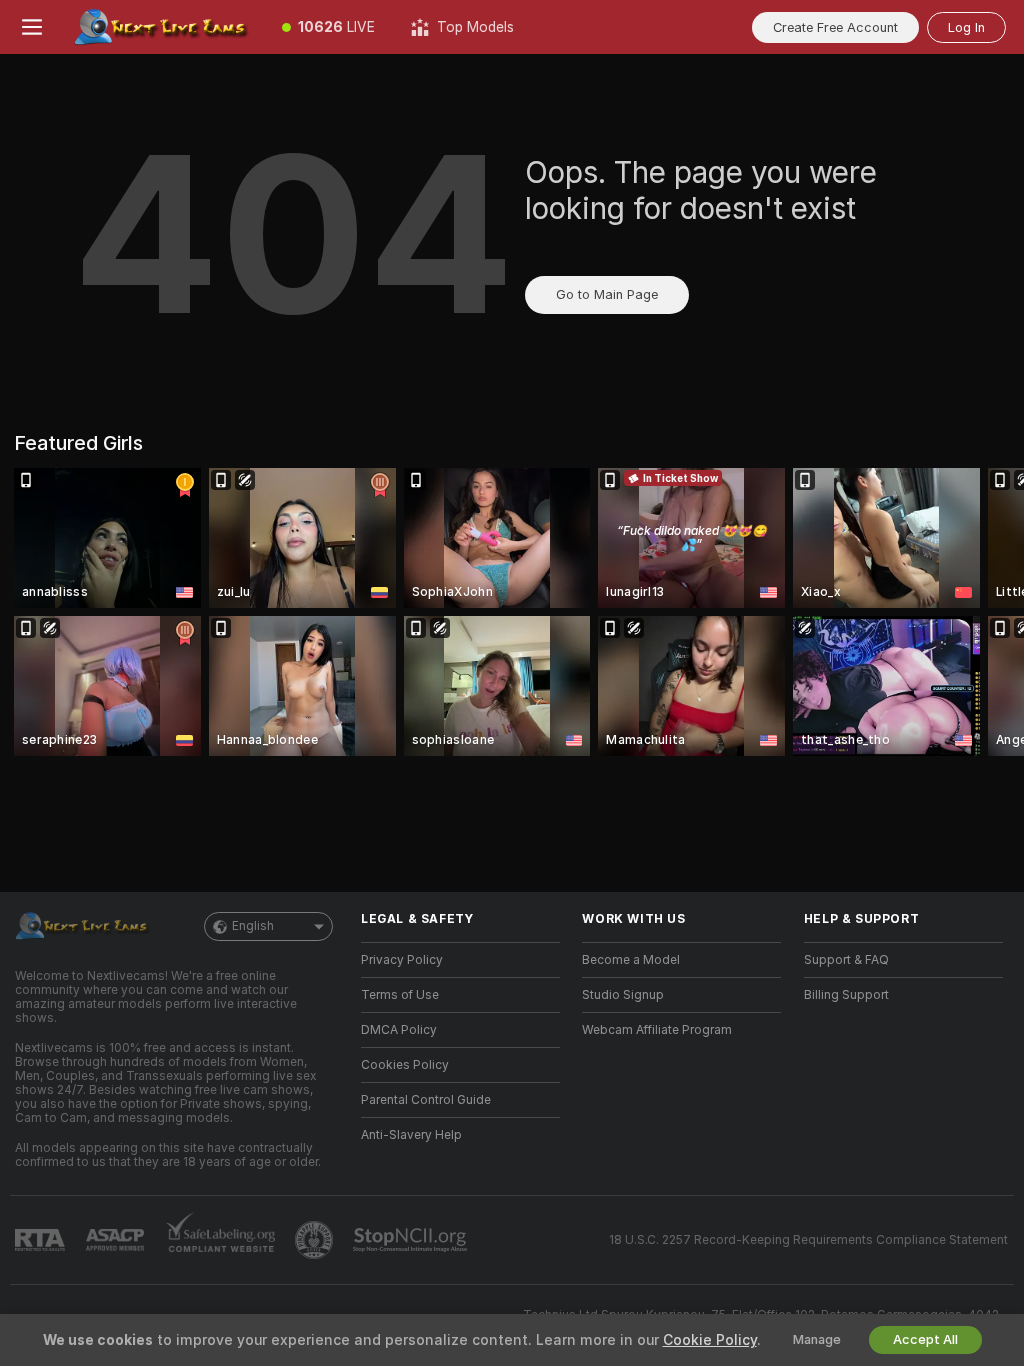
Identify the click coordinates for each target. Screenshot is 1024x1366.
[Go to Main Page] (164, 27)
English (253, 926)
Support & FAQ (846, 960)
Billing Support (846, 995)
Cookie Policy (710, 1340)
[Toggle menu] (32, 27)
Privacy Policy (402, 960)
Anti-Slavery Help (411, 1135)
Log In (966, 27)
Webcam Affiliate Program (657, 1030)
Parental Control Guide (426, 1100)
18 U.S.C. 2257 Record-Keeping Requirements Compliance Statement (808, 1240)
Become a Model (631, 960)
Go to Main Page (607, 294)
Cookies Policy (405, 1065)
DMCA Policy (399, 1030)
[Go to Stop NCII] (412, 1240)
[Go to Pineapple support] (316, 1240)
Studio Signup (623, 995)
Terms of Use (400, 995)
